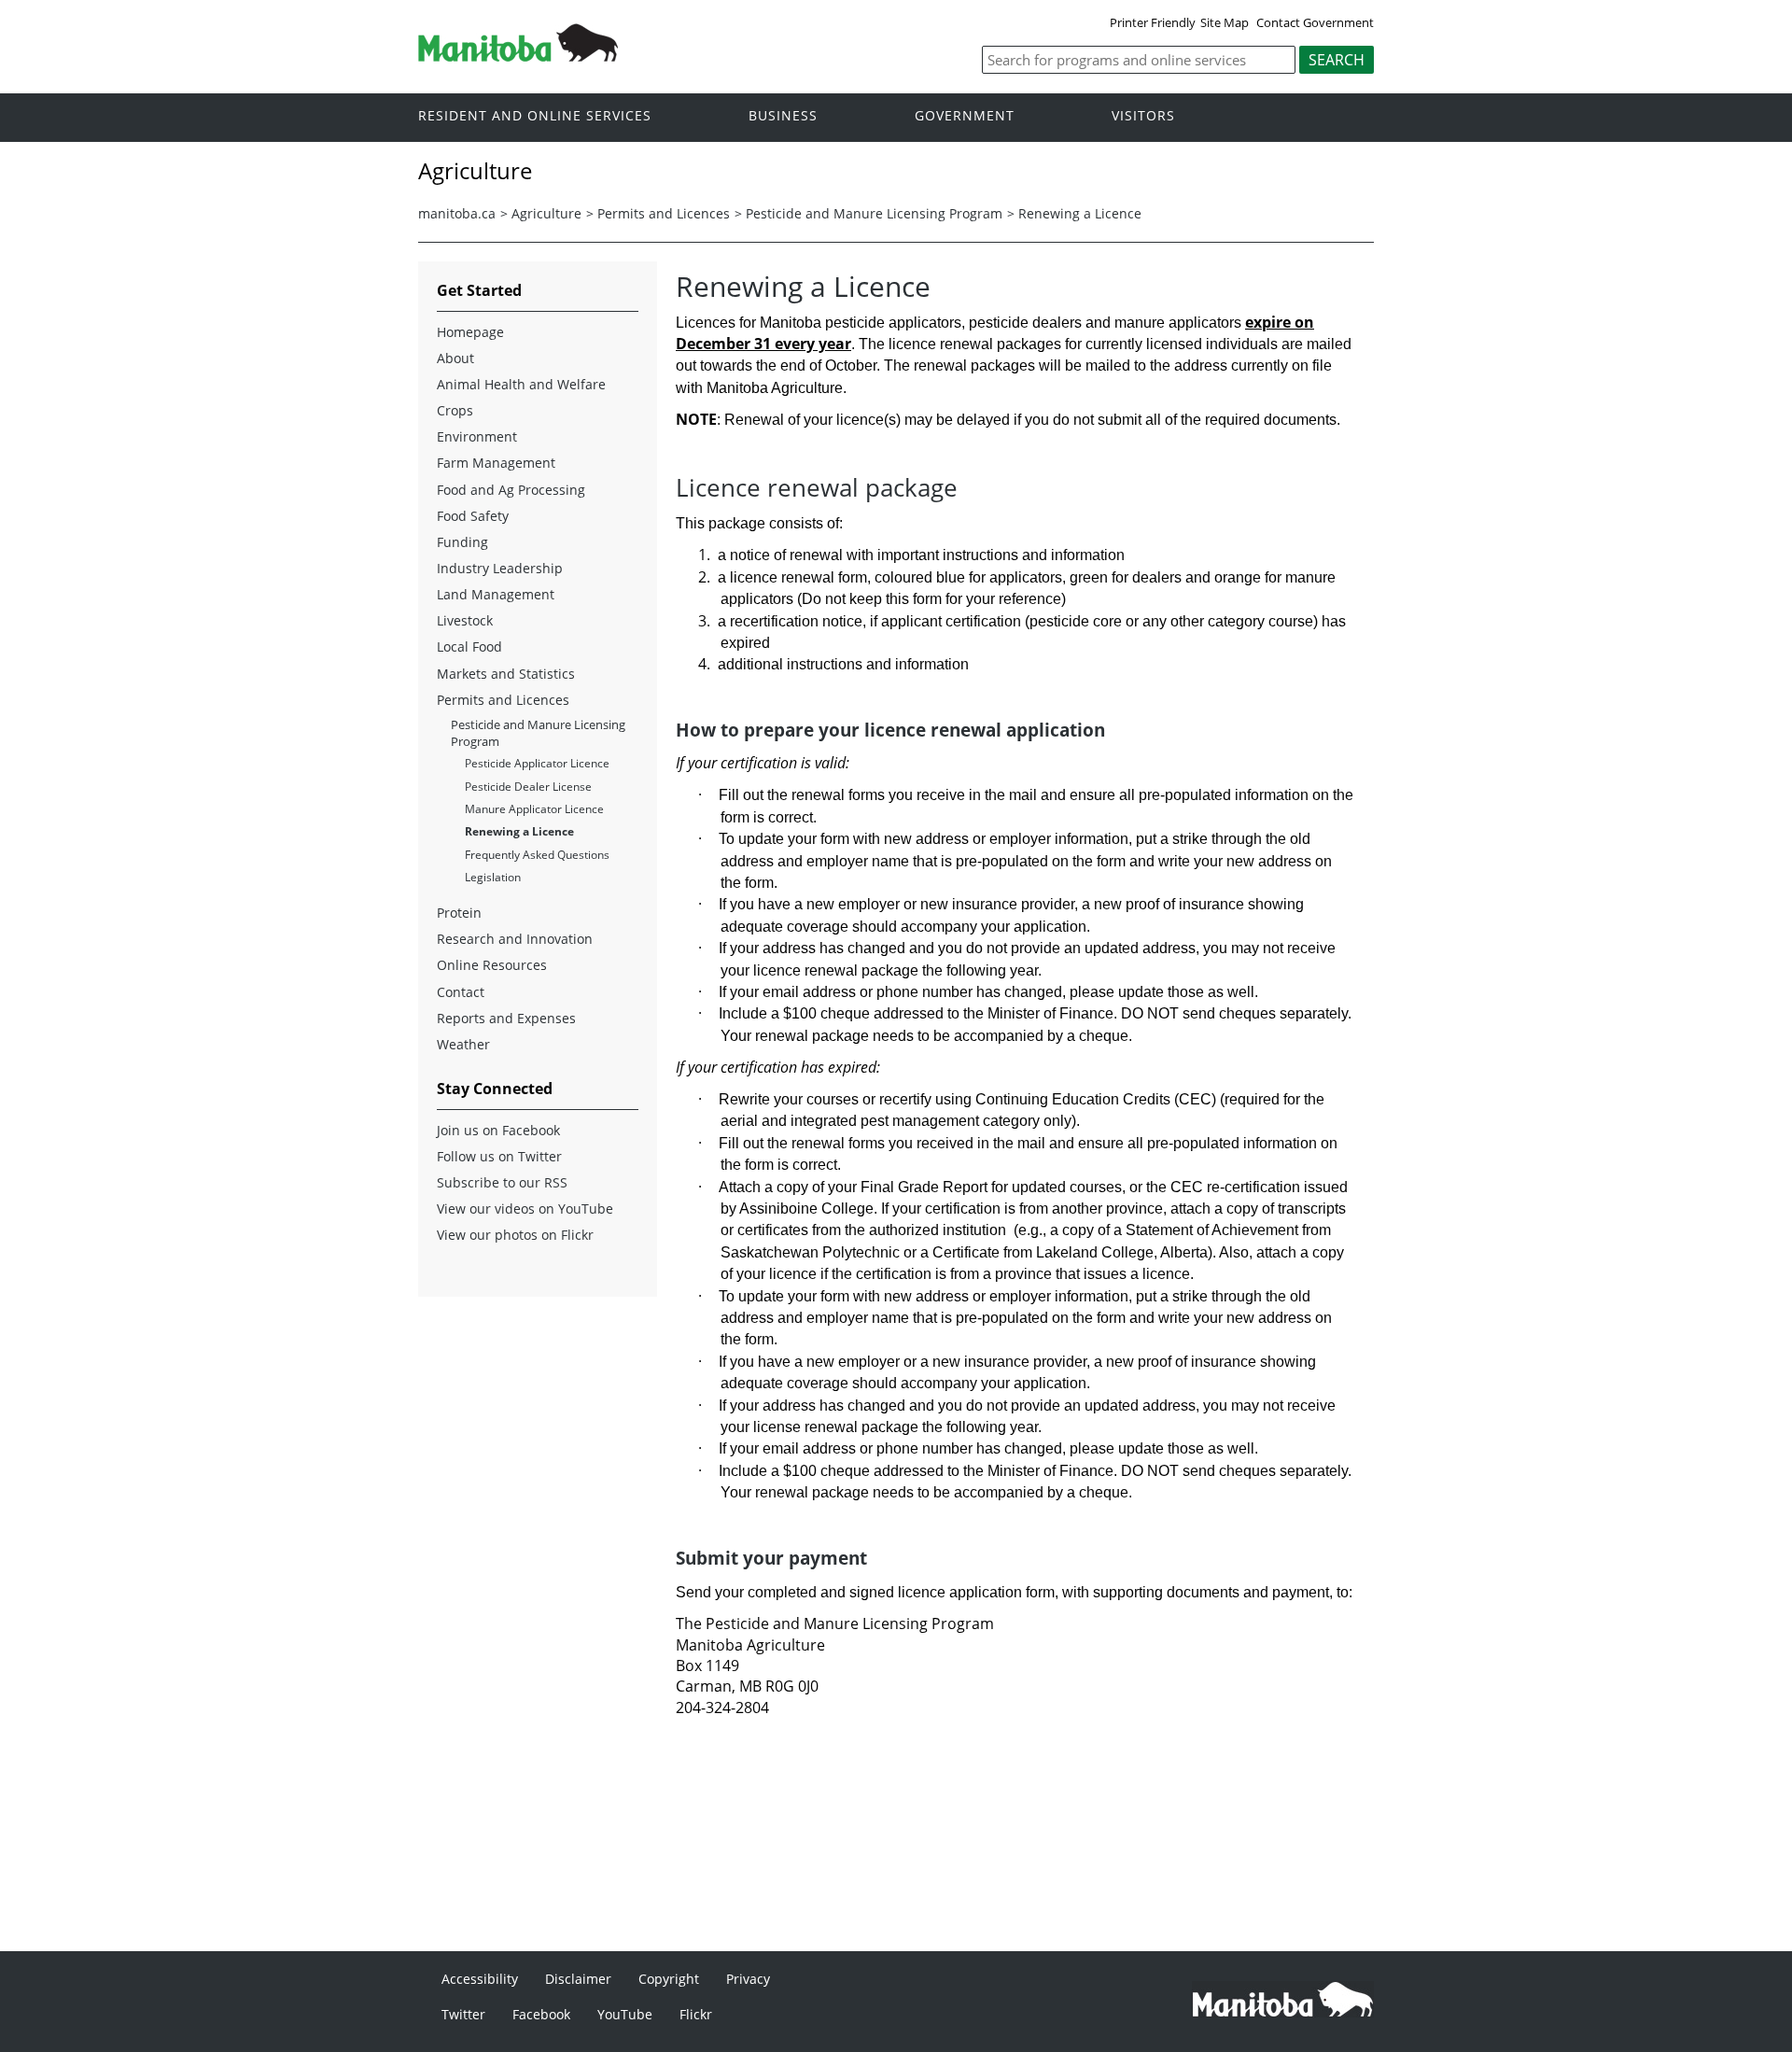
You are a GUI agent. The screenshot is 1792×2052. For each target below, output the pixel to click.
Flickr (696, 2014)
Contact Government (1315, 22)
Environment (477, 436)
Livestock (465, 620)
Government (965, 116)
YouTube (625, 2014)
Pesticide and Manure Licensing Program (874, 213)
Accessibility (480, 1979)
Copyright (669, 1979)
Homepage (470, 332)
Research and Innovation (515, 939)
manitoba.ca (457, 213)
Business (783, 116)
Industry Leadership (500, 568)
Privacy (748, 1979)
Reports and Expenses (506, 1018)
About (455, 358)
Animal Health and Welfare (521, 384)
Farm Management (496, 463)
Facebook (541, 2014)
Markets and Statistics (506, 674)
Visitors (1143, 116)
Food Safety (473, 516)
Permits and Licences (664, 213)
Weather (463, 1044)
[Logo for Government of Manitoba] (518, 56)
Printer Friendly (1153, 22)
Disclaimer (578, 1979)
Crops (455, 410)
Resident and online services (535, 116)
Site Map (1225, 22)
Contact (461, 992)
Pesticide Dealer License (528, 787)
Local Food (469, 647)
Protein (459, 913)
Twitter (463, 2014)
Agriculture (546, 213)
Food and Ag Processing (511, 490)
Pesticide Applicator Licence (537, 763)
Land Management (496, 594)
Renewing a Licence (1080, 213)
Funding (462, 542)
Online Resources (492, 965)
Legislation (493, 877)
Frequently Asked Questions (537, 855)
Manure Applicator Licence (534, 809)
